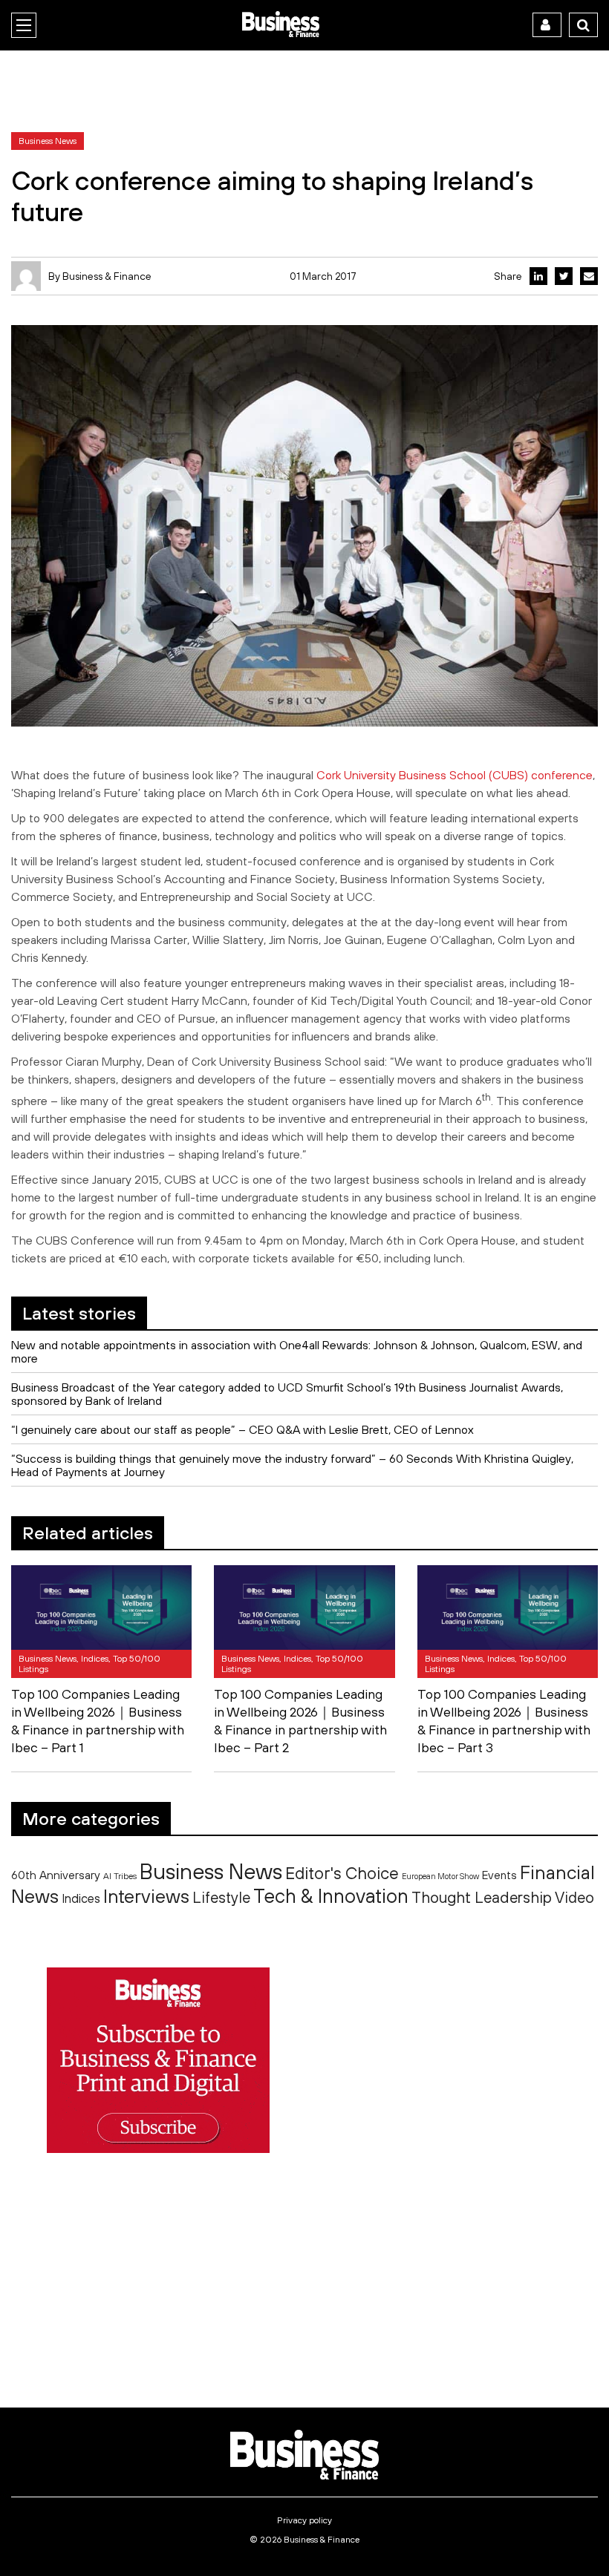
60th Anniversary (56, 1875)
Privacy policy (304, 2520)
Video (574, 1897)
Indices (81, 1898)
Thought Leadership (482, 1897)
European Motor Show (440, 1876)
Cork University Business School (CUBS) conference (455, 775)
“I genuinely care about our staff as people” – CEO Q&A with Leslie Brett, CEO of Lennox (242, 1429)
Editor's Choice (342, 1873)
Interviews (146, 1896)
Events (499, 1875)
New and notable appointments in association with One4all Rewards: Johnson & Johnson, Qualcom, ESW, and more (297, 1351)
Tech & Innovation (331, 1896)
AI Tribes (120, 1876)
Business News (211, 1871)
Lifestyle (221, 1897)
